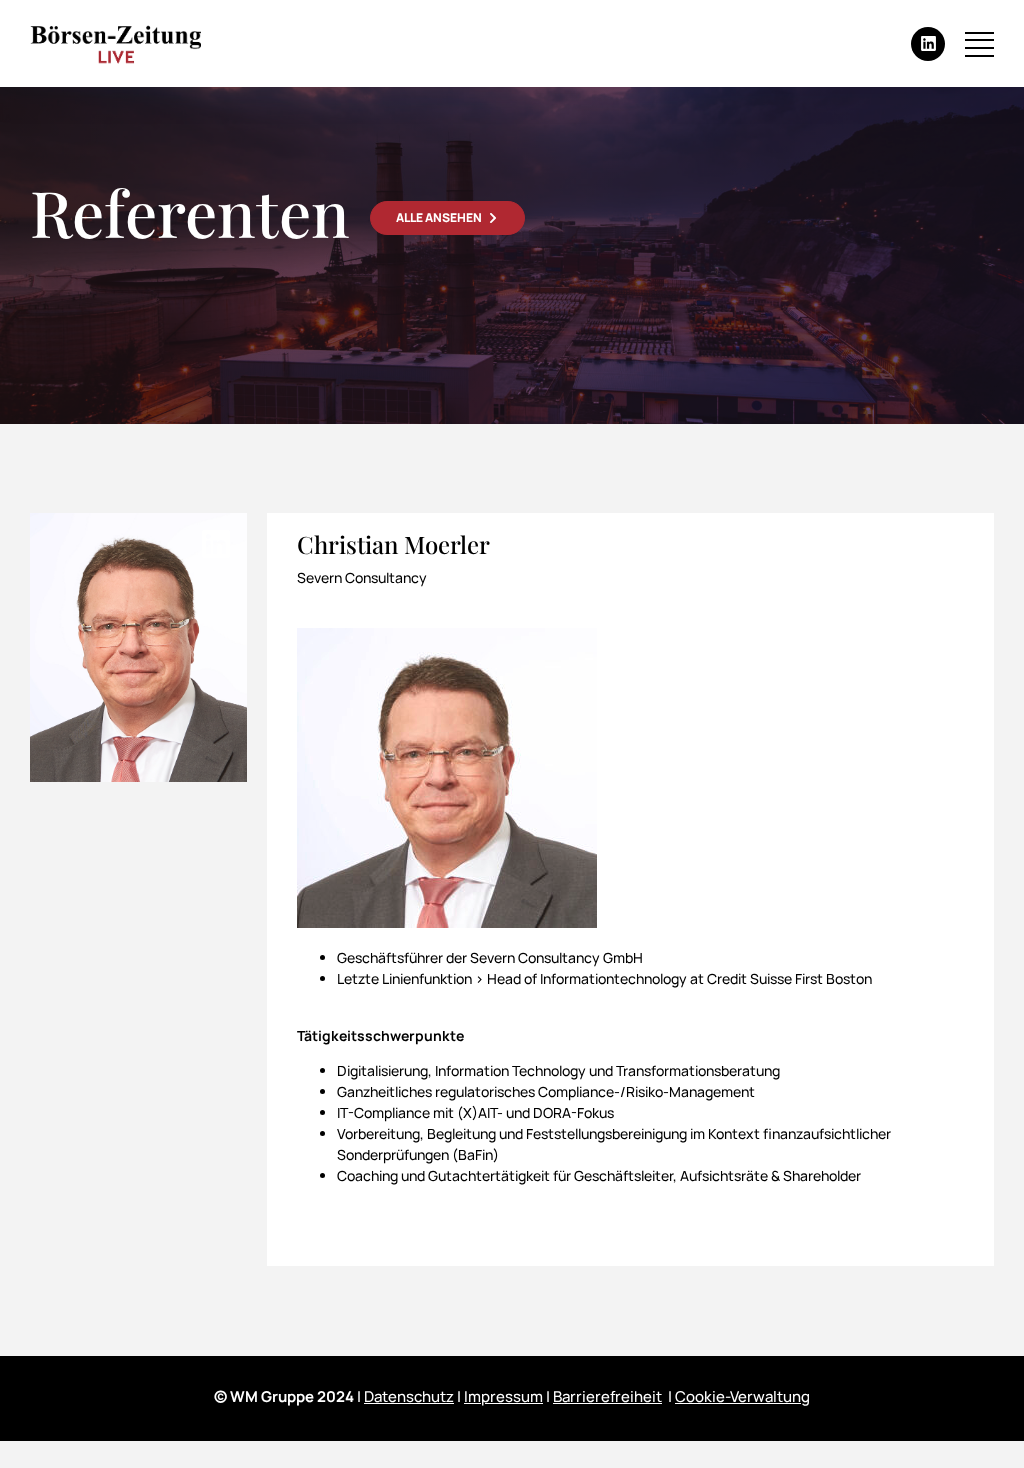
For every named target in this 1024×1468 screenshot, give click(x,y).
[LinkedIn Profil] (216, 544)
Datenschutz (409, 1396)
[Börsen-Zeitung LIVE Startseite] (115, 44)
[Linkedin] (928, 44)
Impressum (503, 1396)
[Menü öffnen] (979, 44)
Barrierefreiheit (607, 1396)
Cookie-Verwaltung (742, 1396)
